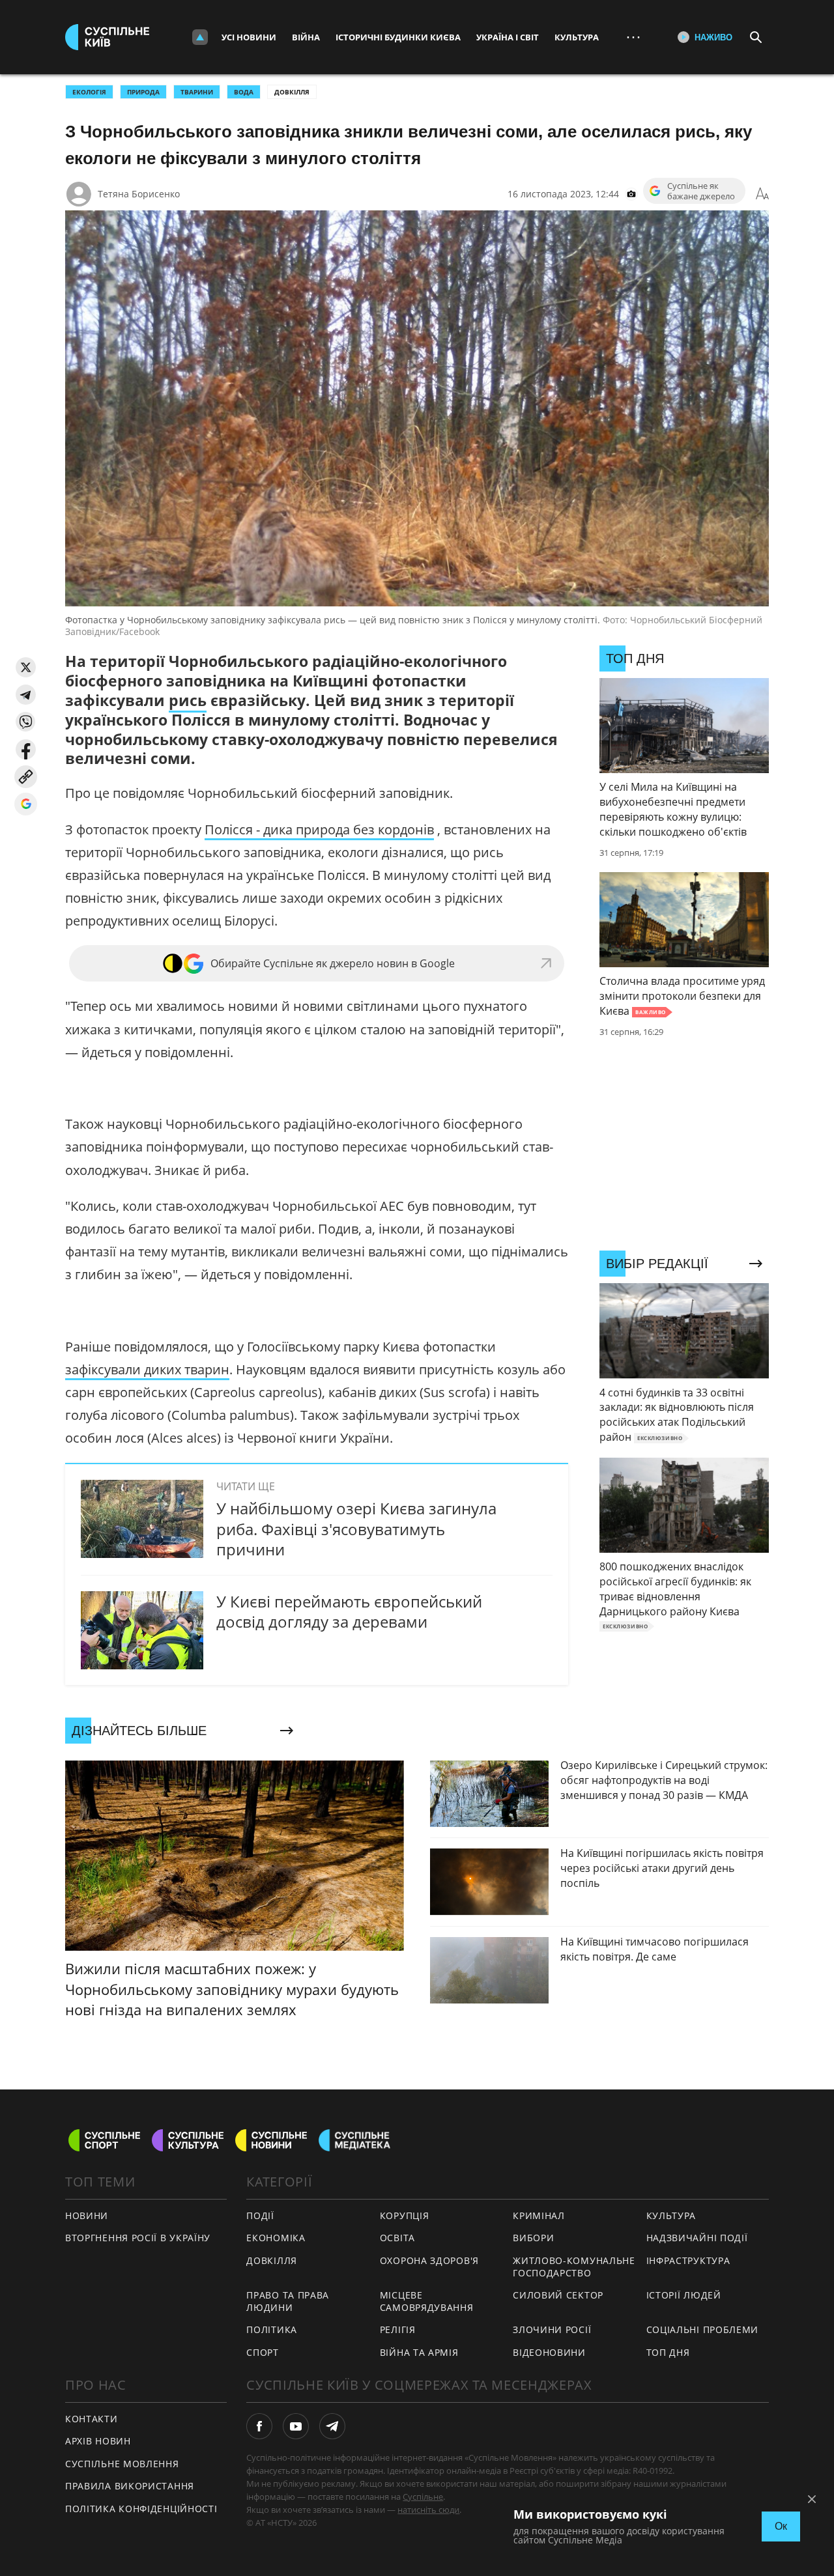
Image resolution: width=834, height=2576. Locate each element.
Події (260, 2215)
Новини (87, 2215)
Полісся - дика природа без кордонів (319, 829)
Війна (306, 37)
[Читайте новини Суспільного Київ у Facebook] (259, 2426)
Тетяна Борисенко (139, 194)
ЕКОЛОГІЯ (89, 92)
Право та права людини (288, 2301)
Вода (244, 92)
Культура (577, 37)
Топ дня (668, 2352)
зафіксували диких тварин (147, 1369)
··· (633, 37)
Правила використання (130, 2486)
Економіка (276, 2238)
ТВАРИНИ (197, 92)
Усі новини (249, 37)
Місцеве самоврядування (427, 2301)
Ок (781, 2526)
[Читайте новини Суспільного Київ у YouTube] (296, 2426)
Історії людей (684, 2295)
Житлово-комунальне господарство (574, 2267)
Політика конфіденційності (141, 2509)
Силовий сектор (558, 2295)
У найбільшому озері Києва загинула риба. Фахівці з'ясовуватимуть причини (356, 1528)
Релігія (398, 2329)
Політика (272, 2329)
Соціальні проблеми (703, 2329)
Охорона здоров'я (429, 2260)
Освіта (397, 2238)
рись (188, 700)
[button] (26, 667)
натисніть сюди (428, 2510)
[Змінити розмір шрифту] (762, 194)
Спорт (263, 2352)
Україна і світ (508, 37)
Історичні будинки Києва (398, 37)
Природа (143, 92)
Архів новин (98, 2441)
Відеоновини (549, 2352)
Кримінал (539, 2215)
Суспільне (423, 2497)
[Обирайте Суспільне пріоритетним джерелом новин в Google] (26, 804)
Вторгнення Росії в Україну (138, 2238)
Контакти (92, 2419)
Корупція (405, 2215)
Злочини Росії (552, 2329)
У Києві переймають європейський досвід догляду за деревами (349, 1611)
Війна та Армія (419, 2352)
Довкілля (292, 92)
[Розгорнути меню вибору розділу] (200, 37)
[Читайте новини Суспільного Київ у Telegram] (332, 2426)
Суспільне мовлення (122, 2464)
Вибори (533, 2238)
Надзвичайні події (697, 2238)
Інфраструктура (688, 2260)
